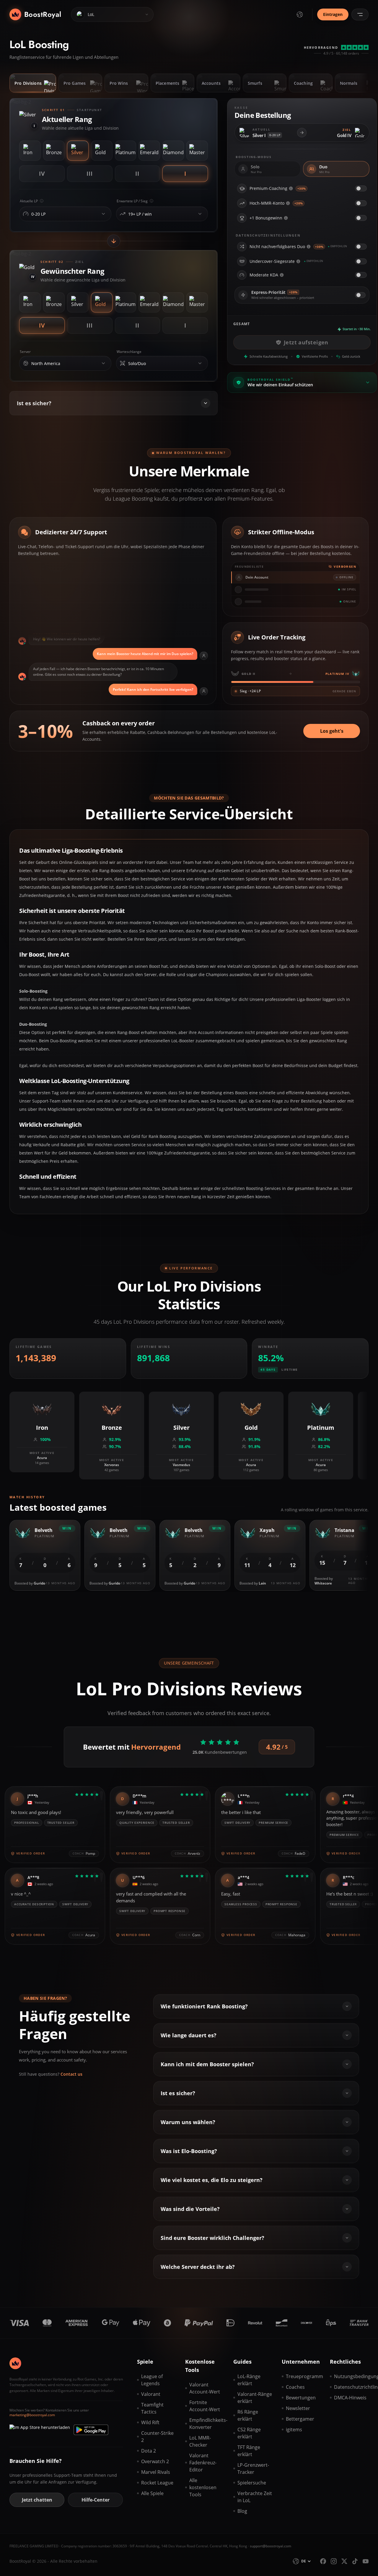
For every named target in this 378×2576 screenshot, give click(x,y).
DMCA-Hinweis (350, 2398)
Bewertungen (301, 2398)
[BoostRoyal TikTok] (355, 2561)
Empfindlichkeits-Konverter (207, 2424)
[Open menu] (360, 14)
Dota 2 (149, 2451)
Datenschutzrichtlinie (351, 2387)
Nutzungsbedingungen (351, 2376)
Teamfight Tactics (152, 2408)
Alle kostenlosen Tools (203, 2487)
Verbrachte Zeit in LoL (255, 2497)
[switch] (361, 188)
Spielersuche (252, 2483)
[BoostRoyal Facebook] (323, 2561)
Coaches (295, 2387)
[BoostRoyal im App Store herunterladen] (40, 2430)
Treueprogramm (303, 2376)
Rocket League (157, 2483)
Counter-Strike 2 (157, 2437)
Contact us (71, 2074)
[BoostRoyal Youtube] (366, 2561)
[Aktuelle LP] (103, 214)
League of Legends (152, 2380)
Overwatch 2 (155, 2461)
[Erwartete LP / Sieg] (200, 214)
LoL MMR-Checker (200, 2441)
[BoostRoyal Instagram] (334, 2561)
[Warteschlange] (200, 363)
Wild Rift (150, 2422)
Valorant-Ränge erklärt (255, 2398)
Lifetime (290, 1370)
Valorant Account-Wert (205, 2388)
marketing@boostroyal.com (32, 2415)
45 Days (268, 1370)
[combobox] (64, 214)
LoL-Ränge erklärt (249, 2380)
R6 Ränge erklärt (248, 2415)
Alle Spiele (152, 2493)
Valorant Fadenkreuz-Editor (203, 2463)
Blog (242, 2511)
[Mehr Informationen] (291, 188)
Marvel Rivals (156, 2472)
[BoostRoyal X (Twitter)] (344, 2561)
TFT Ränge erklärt (249, 2451)
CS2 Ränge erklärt (249, 2433)
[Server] (103, 363)
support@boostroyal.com (271, 2546)
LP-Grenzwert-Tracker (253, 2468)
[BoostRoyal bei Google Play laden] (91, 2430)
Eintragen (333, 14)
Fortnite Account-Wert (205, 2406)
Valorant (151, 2394)
